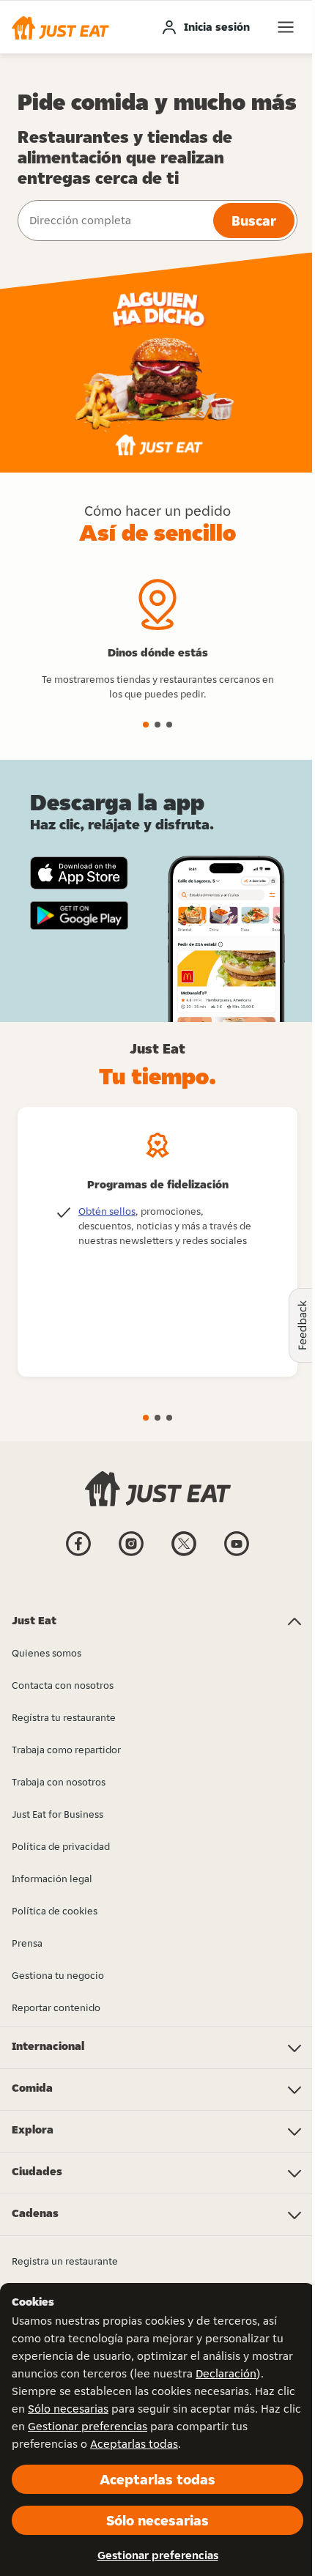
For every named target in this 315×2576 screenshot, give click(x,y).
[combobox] (114, 221)
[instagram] (131, 1555)
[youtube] (237, 1555)
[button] (60, 27)
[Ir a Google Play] (79, 916)
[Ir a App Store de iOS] (79, 873)
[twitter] (184, 1555)
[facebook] (78, 1555)
